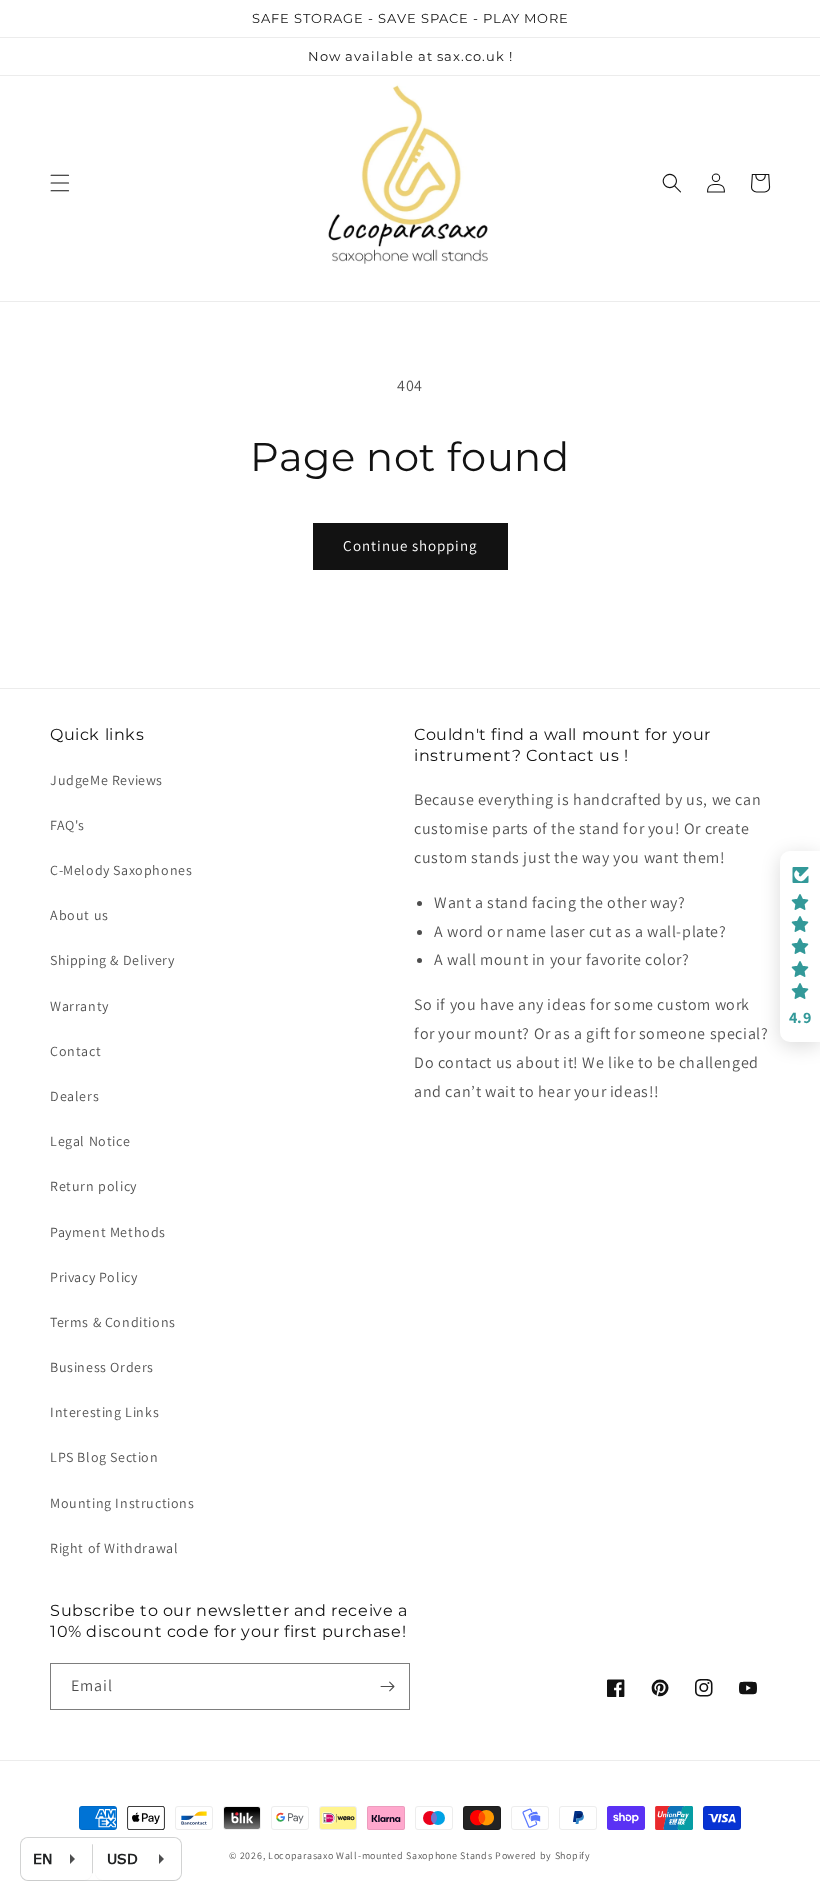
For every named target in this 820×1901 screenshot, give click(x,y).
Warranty (79, 1006)
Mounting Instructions (122, 1503)
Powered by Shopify (543, 1855)
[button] (60, 183)
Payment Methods (108, 1232)
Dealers (74, 1096)
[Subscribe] (387, 1686)
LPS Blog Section (104, 1457)
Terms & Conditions (113, 1322)
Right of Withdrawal (114, 1548)
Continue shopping (410, 545)
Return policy (93, 1186)
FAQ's (67, 825)
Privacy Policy (93, 1277)
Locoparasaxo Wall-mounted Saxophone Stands (380, 1855)
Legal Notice (90, 1141)
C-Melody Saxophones (121, 870)
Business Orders (102, 1367)
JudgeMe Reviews (106, 780)
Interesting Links (104, 1412)
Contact (75, 1051)
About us (79, 915)
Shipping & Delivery (112, 960)
